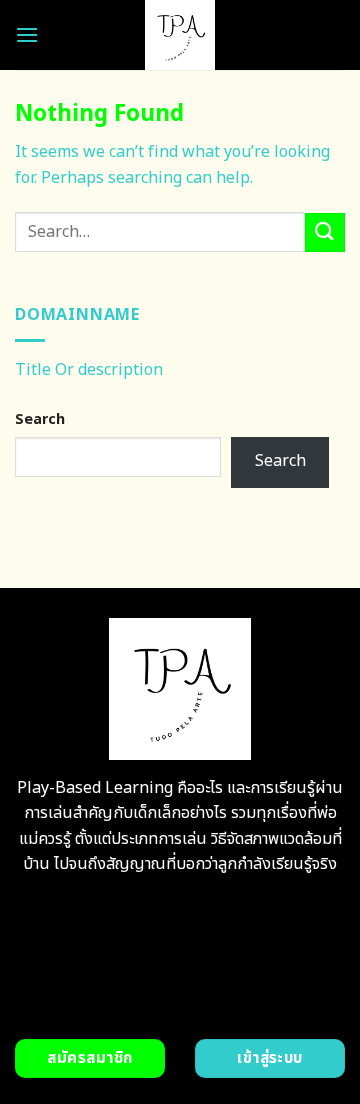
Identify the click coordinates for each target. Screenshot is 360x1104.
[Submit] (325, 232)
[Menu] (27, 34)
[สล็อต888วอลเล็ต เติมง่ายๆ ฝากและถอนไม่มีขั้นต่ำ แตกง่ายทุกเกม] (180, 35)
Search (40, 419)
